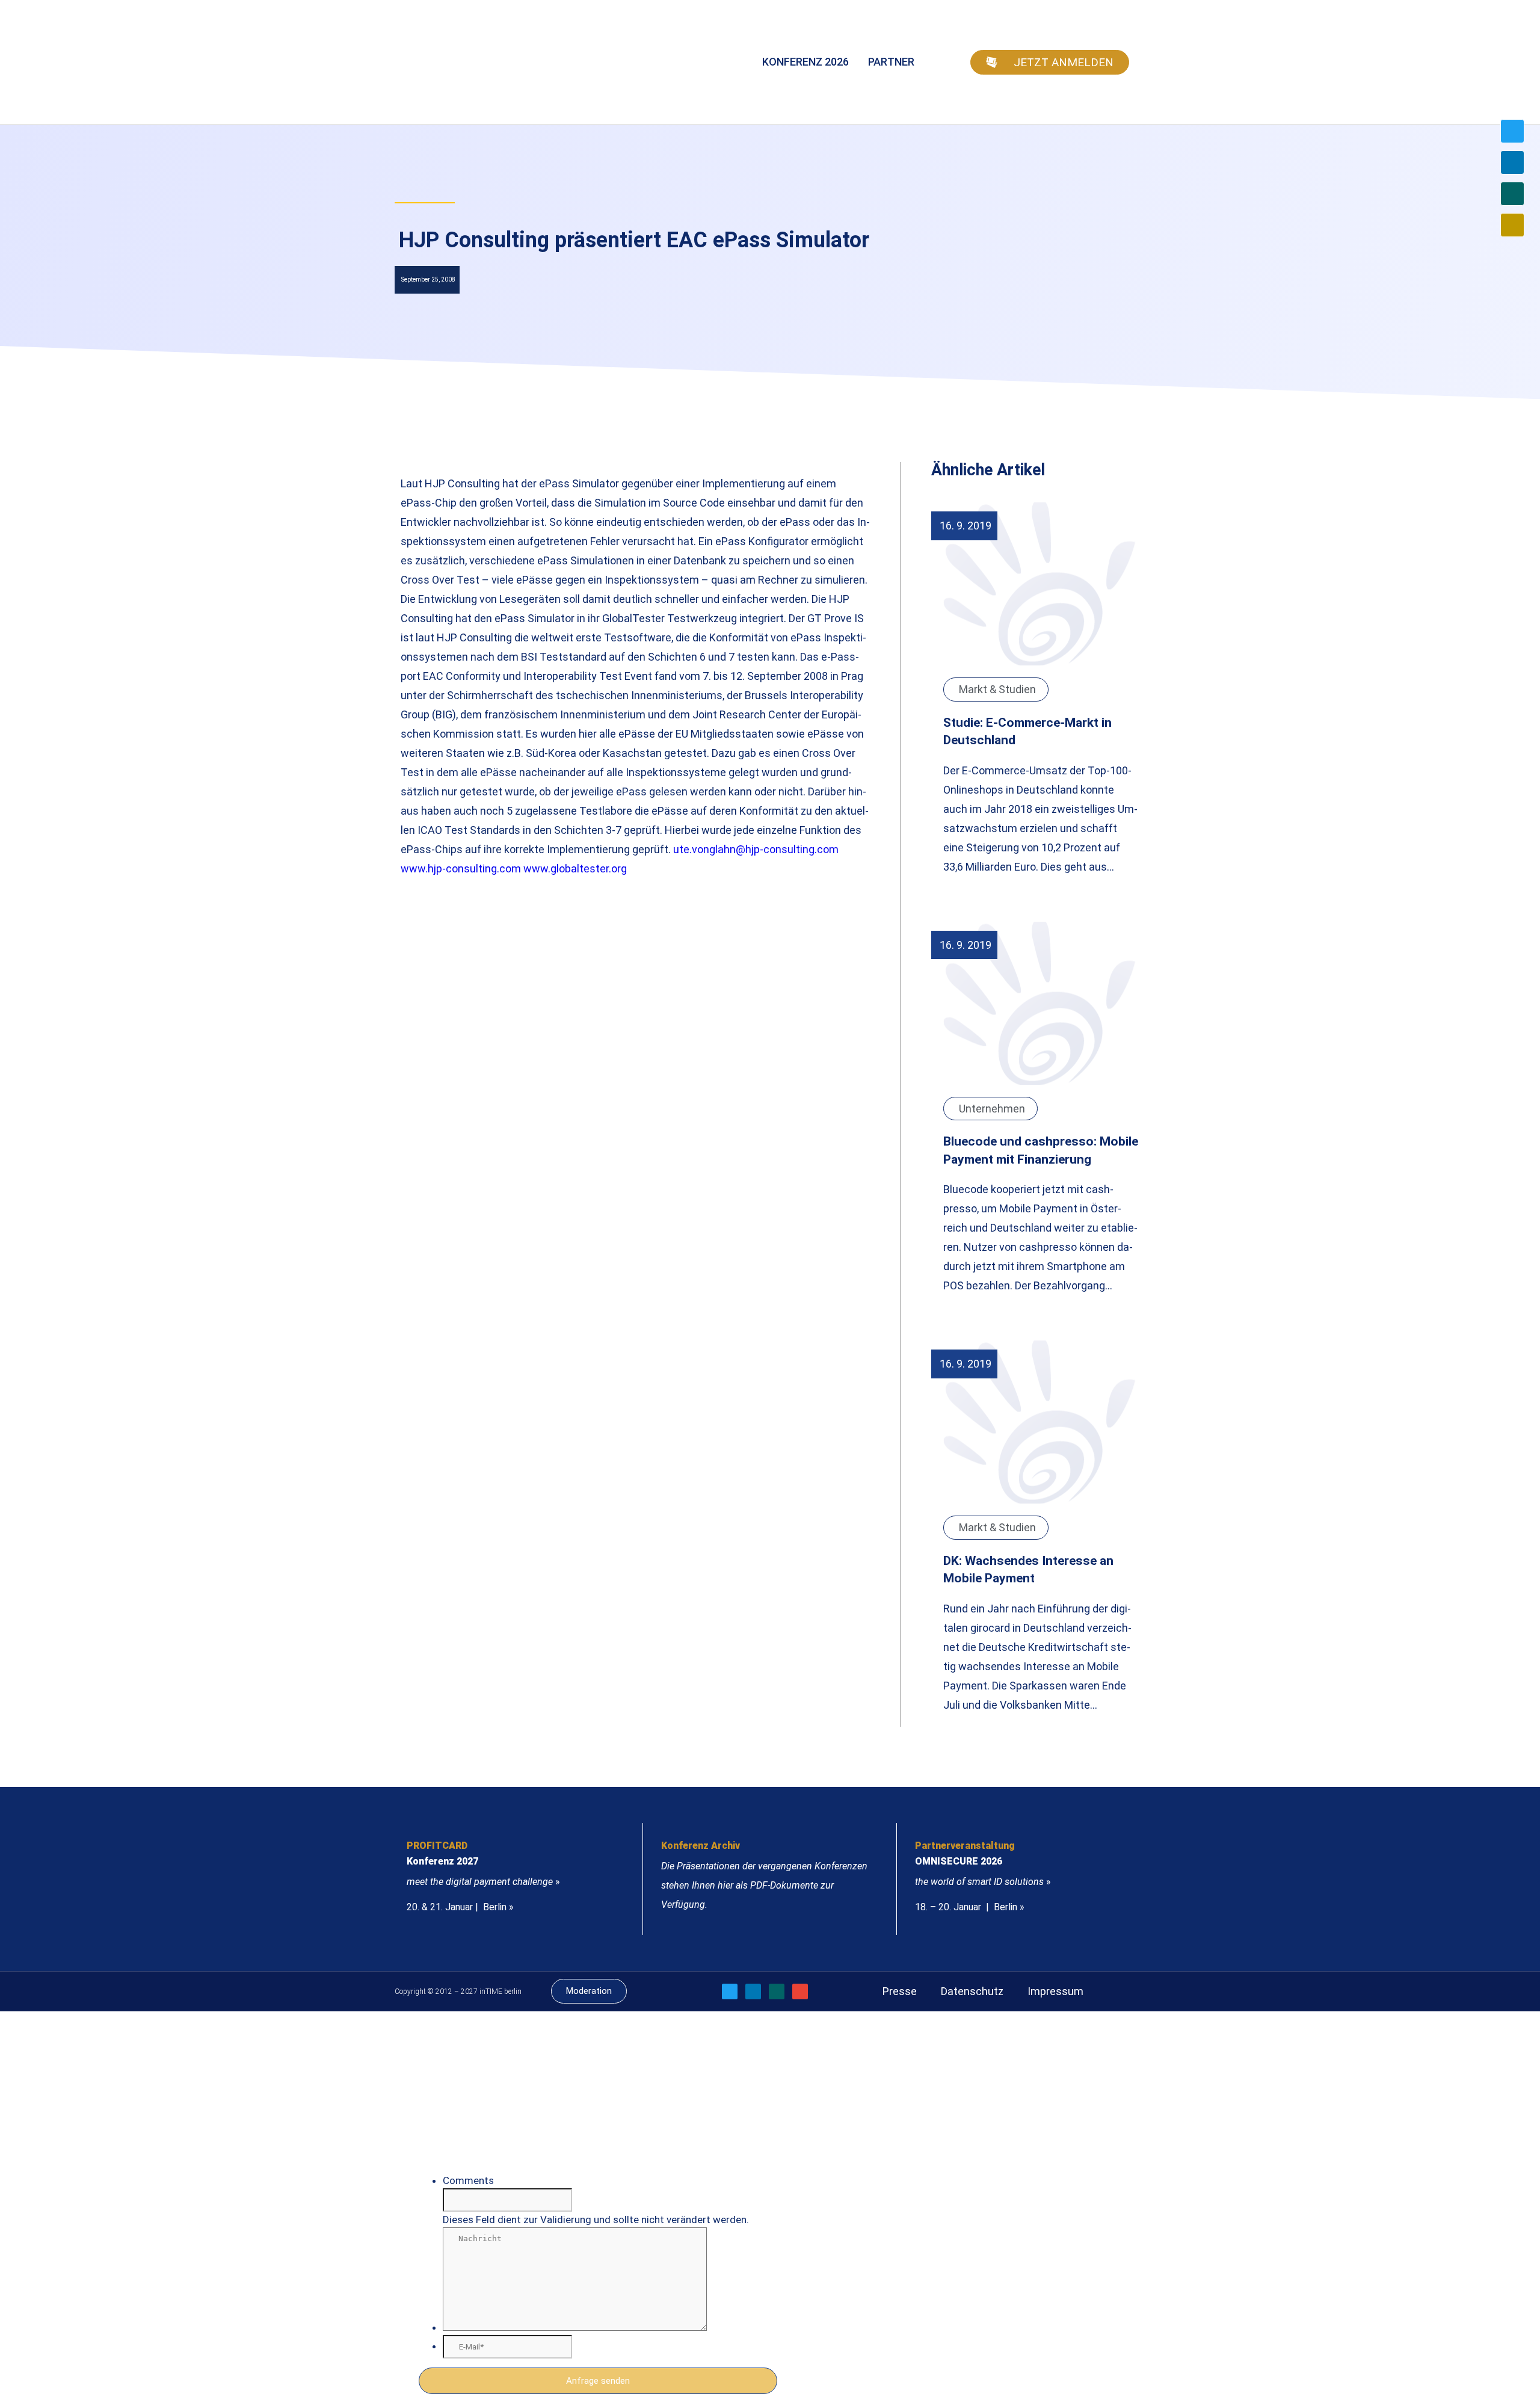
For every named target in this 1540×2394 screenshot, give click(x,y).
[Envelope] (1512, 225)
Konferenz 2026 (805, 62)
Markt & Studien (997, 689)
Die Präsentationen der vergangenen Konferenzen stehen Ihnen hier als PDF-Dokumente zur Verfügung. (764, 1885)
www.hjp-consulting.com (461, 868)
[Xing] (1512, 194)
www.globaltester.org (575, 868)
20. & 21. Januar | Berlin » (460, 1907)
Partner (891, 62)
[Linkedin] (1512, 162)
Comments (468, 2180)
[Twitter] (1512, 131)
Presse (900, 1991)
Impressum (1055, 1991)
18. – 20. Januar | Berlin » (970, 1907)
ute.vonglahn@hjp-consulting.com (756, 849)
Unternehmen (992, 1109)
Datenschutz (972, 1991)
